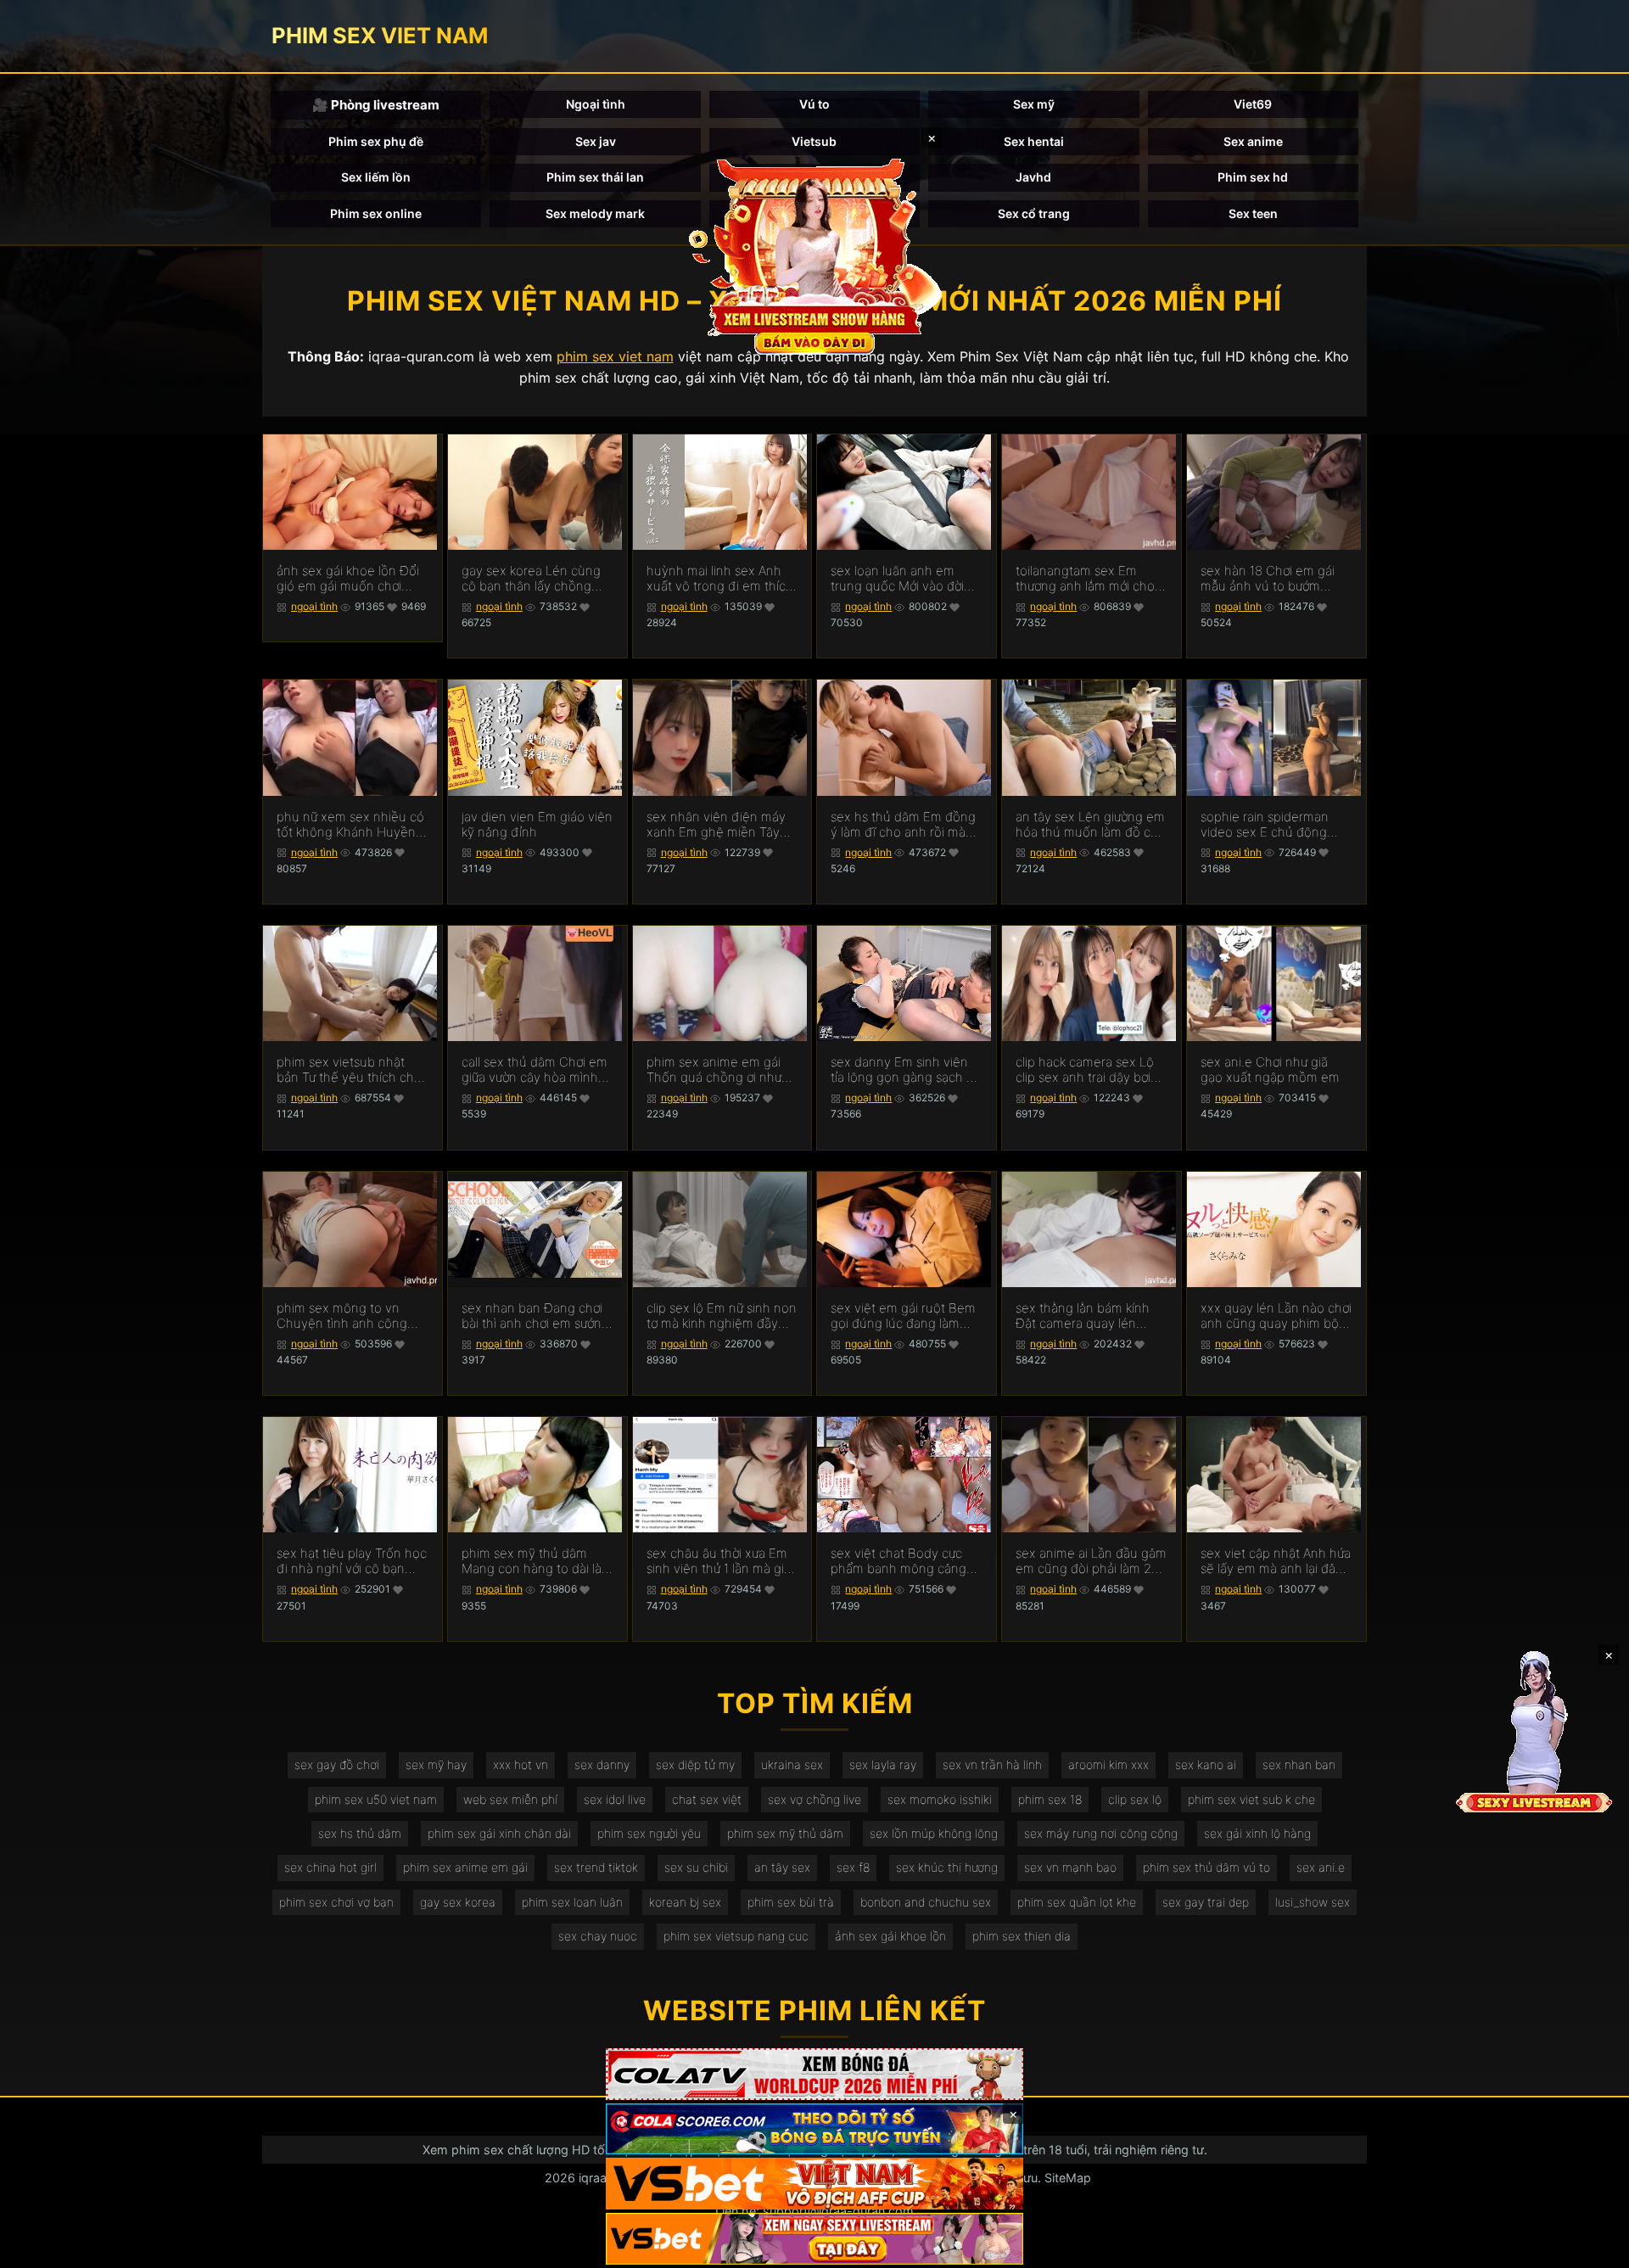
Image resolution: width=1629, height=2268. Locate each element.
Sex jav (596, 141)
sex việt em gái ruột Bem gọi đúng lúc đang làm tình (903, 1316)
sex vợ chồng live (814, 1799)
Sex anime (1253, 141)
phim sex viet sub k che (1251, 1799)
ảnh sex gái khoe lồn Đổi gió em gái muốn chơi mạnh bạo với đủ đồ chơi (348, 579)
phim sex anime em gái (465, 1867)
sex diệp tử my (695, 1764)
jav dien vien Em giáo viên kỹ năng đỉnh (537, 825)
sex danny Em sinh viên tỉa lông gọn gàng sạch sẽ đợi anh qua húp (905, 1070)
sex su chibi (696, 1867)
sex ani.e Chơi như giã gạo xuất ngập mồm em (1270, 1070)
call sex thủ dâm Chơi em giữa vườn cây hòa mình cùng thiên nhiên (535, 1070)
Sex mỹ (1034, 104)
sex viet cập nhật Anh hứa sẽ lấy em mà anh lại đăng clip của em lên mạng (1276, 1561)
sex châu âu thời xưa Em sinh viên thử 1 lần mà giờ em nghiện (719, 1561)
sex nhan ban (1299, 1764)
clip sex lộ (1135, 1799)
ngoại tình (314, 606)
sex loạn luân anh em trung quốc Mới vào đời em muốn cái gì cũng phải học (906, 579)
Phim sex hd (1253, 177)
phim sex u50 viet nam (376, 1799)
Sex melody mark (595, 213)
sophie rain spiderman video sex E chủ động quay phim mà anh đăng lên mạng (1271, 825)
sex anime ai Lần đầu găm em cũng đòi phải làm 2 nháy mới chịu (1091, 1561)
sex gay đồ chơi (337, 1764)
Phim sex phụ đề (376, 141)
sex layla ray (883, 1764)
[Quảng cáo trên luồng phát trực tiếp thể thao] (814, 2239)
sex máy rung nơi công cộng (1101, 1833)
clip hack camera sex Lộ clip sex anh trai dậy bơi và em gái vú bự (1085, 1070)
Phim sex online (376, 213)
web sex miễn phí (510, 1799)
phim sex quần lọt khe (1077, 1902)
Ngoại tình (596, 104)
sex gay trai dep (1206, 1902)
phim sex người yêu (649, 1833)
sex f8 (853, 1867)
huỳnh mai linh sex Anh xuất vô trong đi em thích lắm (720, 579)
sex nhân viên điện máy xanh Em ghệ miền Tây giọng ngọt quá (716, 825)
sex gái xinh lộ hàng (1257, 1833)
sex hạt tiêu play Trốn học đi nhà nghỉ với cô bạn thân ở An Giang (352, 1561)
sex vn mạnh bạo (1070, 1867)
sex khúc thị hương (947, 1867)
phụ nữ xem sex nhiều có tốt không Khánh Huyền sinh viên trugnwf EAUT (350, 825)
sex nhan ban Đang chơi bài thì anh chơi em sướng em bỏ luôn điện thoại (535, 1316)
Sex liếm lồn (376, 177)
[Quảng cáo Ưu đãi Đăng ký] (814, 2129)
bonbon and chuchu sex (926, 1902)
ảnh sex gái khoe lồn (890, 1936)
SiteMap (1068, 2178)
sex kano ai (1206, 1764)
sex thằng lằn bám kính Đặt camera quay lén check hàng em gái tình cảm (1083, 1316)
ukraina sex (792, 1764)
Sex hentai (1034, 141)
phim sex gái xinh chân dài (499, 1833)
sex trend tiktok (596, 1867)
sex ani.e (1321, 1867)
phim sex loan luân (572, 1902)
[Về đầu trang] (1592, 2248)
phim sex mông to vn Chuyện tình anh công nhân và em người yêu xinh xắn (342, 1316)
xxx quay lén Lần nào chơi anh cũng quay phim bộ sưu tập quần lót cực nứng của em (1276, 1316)
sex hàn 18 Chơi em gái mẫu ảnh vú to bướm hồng (1268, 579)
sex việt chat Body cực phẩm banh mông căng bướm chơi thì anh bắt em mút (904, 1561)
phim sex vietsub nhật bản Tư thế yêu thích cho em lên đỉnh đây (349, 1070)
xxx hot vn (521, 1764)
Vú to (814, 104)
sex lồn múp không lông (934, 1833)
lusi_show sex (1313, 1902)
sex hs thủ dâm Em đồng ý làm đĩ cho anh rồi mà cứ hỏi (903, 825)
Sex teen (1253, 213)
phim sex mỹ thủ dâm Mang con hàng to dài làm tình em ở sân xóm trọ (537, 1561)
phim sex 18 (1050, 1799)
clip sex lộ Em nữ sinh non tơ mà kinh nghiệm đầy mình (722, 1316)
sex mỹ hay (436, 1764)
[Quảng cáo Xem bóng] (814, 2074)
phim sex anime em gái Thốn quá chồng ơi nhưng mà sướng (722, 1070)
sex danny (602, 1764)
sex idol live (615, 1799)
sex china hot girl (330, 1867)
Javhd (1033, 177)
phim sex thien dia (1022, 1936)
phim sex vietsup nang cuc (736, 1936)
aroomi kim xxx (1108, 1764)
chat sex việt (707, 1799)
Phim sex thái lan (595, 177)
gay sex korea (458, 1902)
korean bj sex (685, 1902)
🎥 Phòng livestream (376, 105)
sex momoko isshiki (940, 1799)
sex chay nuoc (598, 1936)
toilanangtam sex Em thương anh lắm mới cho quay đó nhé (1085, 579)
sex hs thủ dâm (360, 1833)
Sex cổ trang (1034, 213)
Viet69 (1253, 104)
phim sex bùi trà (791, 1902)
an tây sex (782, 1867)
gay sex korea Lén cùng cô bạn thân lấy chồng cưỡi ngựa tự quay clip (531, 579)
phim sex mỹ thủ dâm (785, 1833)
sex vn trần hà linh (992, 1764)
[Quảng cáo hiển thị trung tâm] (814, 255)
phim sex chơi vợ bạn (336, 1902)
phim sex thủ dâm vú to (1206, 1867)
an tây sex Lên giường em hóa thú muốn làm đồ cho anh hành (1091, 825)
